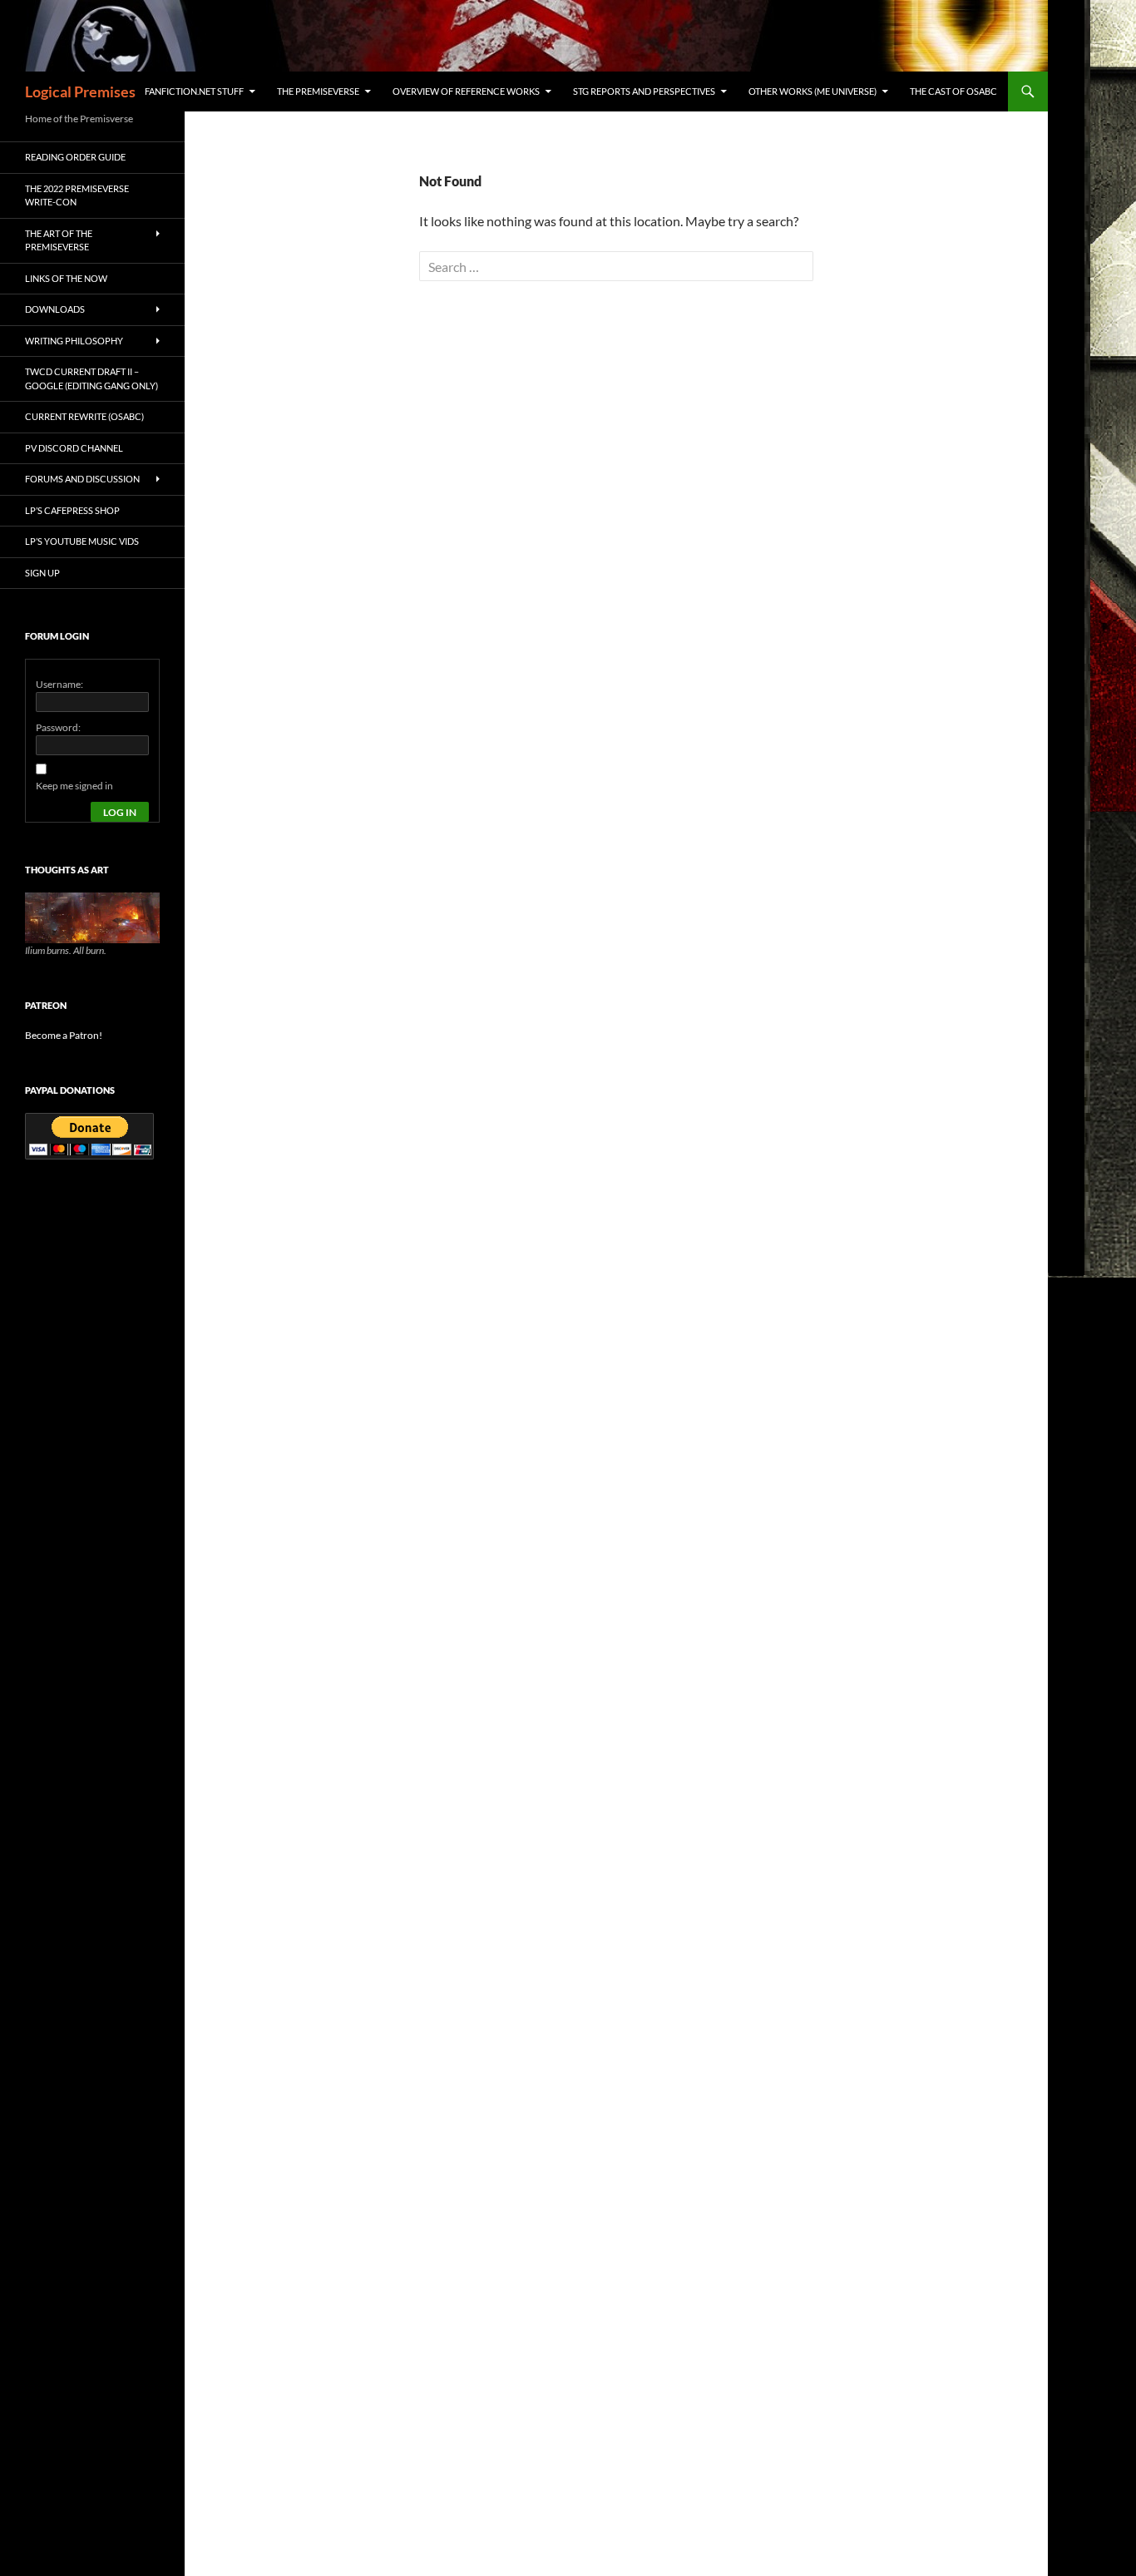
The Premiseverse (318, 91)
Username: (59, 684)
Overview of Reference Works (466, 91)
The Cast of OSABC (953, 91)
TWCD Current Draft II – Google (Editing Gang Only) (91, 378)
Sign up (42, 573)
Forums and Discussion (82, 479)
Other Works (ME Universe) (812, 91)
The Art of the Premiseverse (59, 240)
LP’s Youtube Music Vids (82, 541)
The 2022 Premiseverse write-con (77, 195)
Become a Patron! (64, 1035)
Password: (58, 727)
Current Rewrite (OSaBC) (84, 416)
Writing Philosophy (74, 341)
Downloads (55, 309)
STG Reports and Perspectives (644, 91)
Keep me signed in (74, 786)
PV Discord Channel (74, 448)
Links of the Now (66, 278)
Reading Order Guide (75, 157)
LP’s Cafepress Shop (72, 510)
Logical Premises (80, 91)
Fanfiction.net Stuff (194, 91)
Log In (120, 812)
